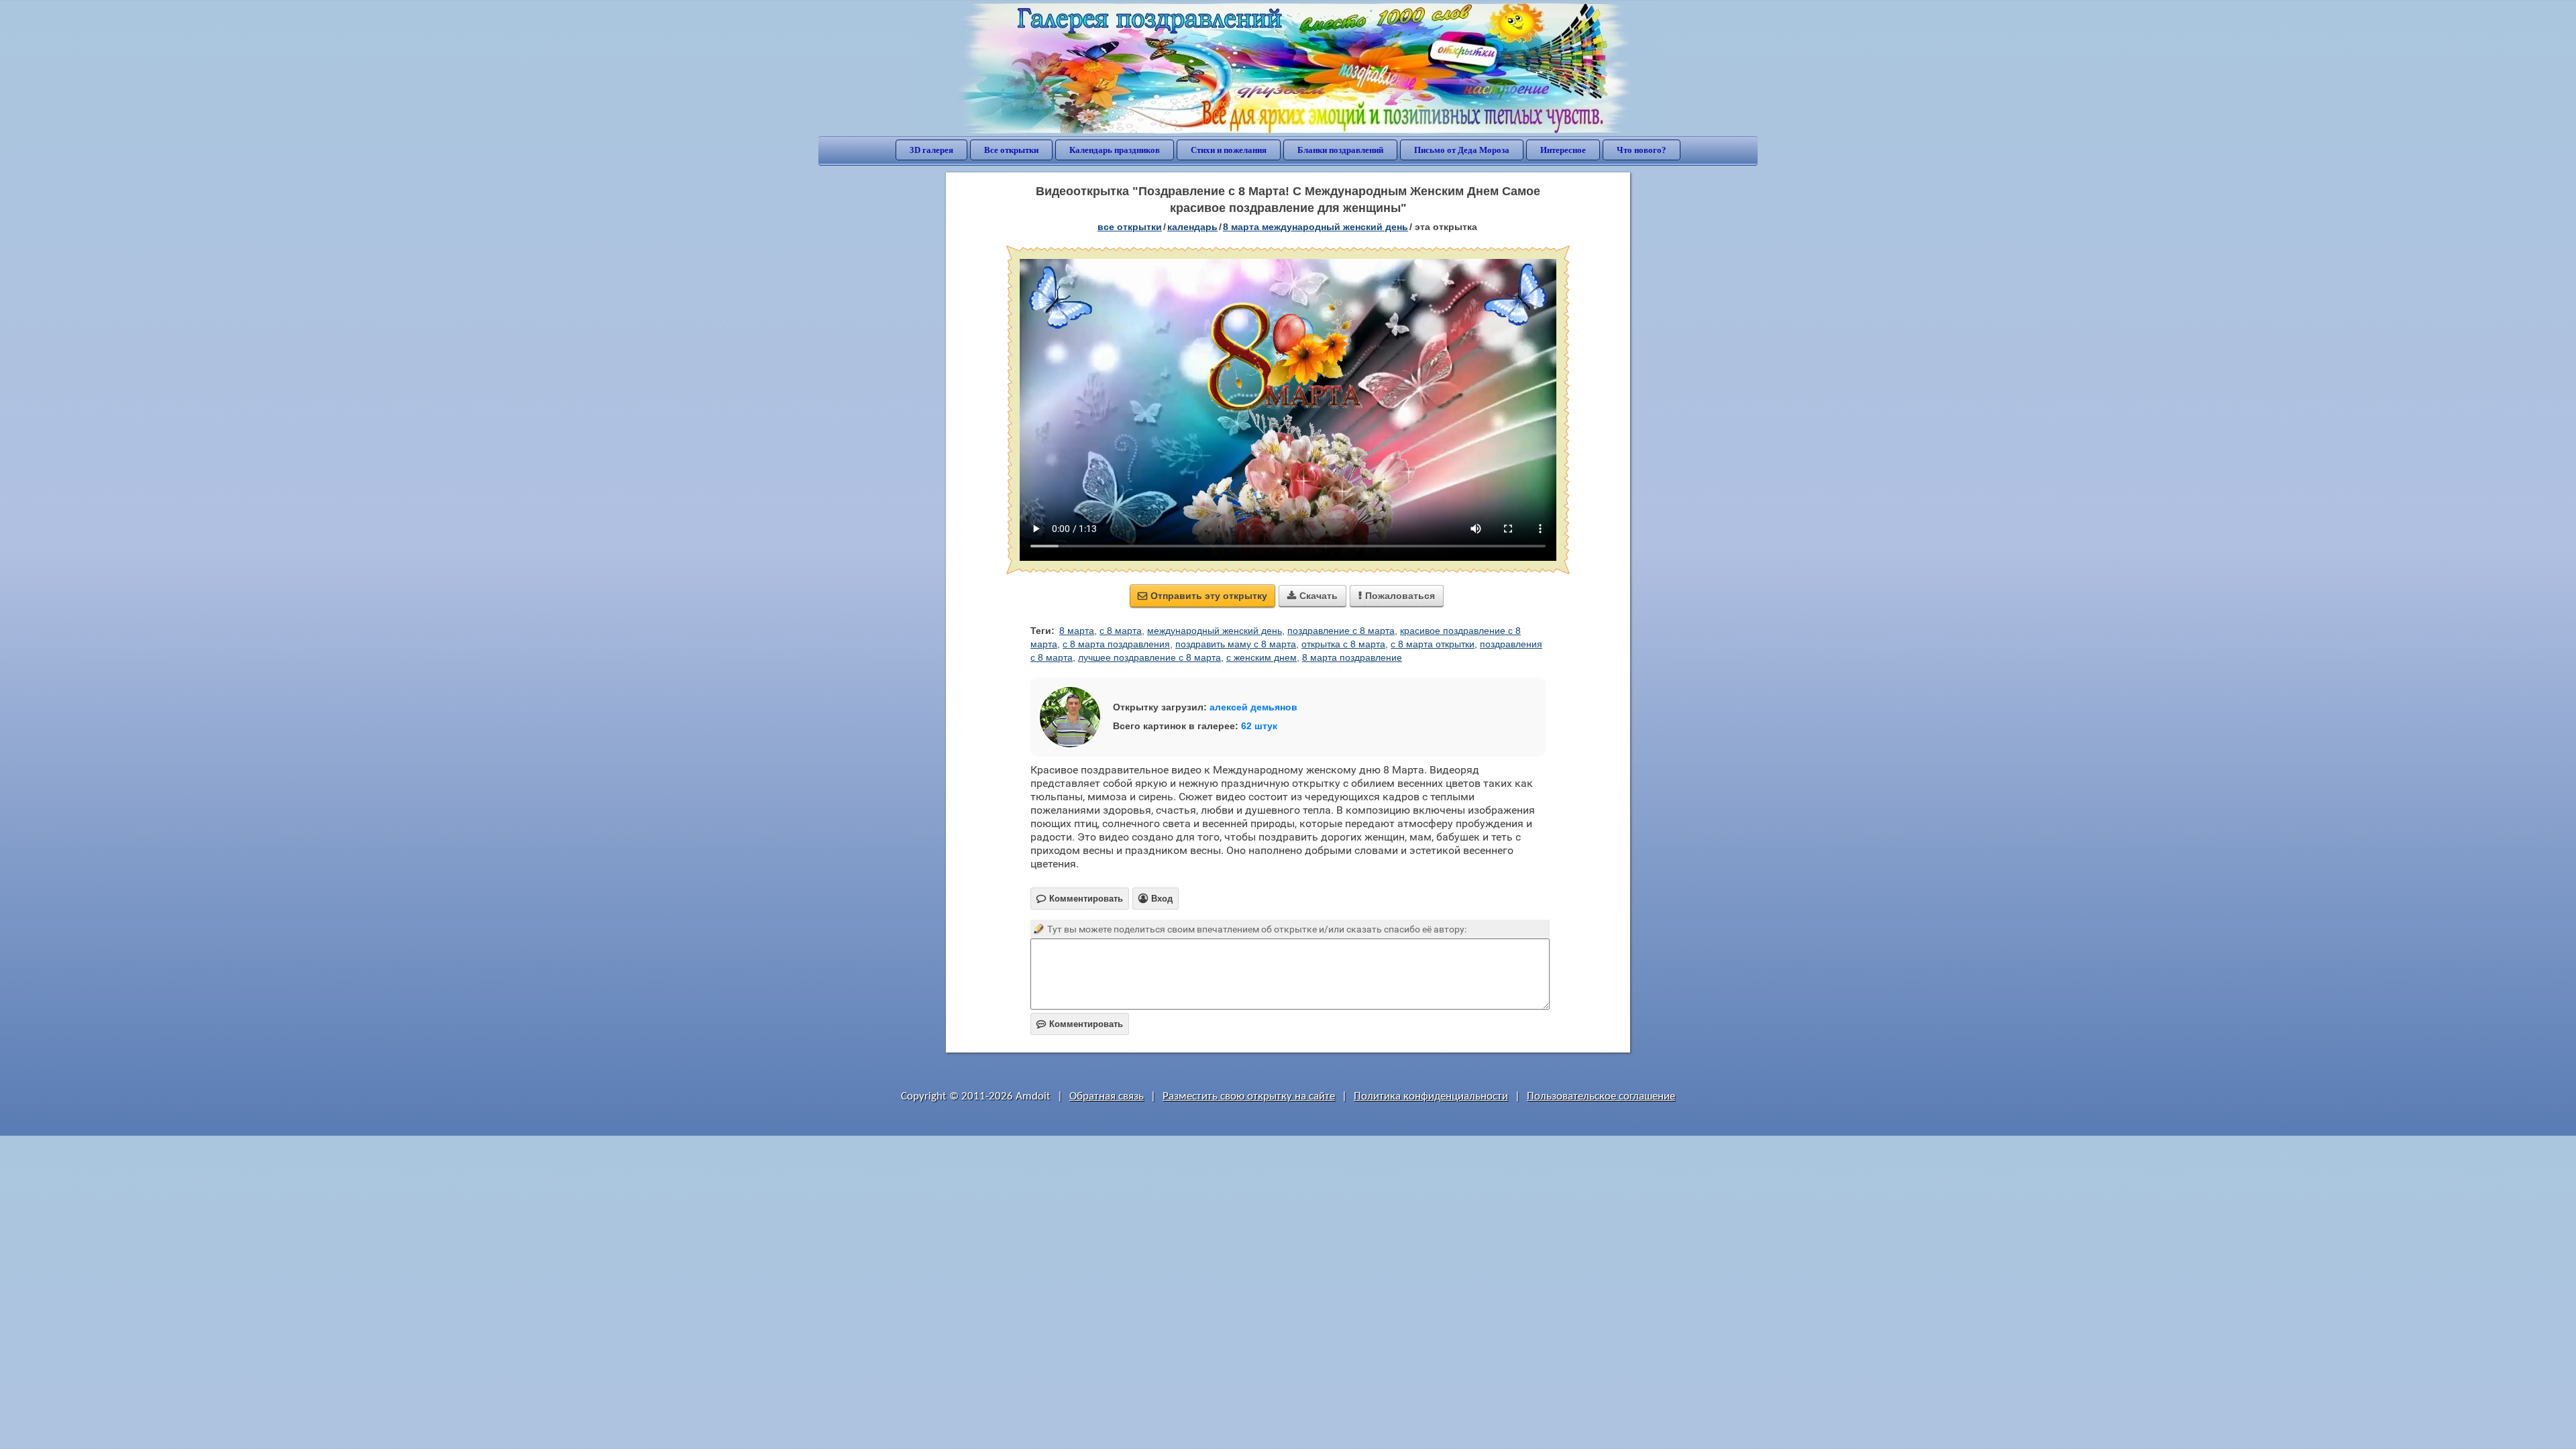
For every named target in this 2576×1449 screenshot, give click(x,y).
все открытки (1130, 227)
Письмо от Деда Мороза (1462, 150)
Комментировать (1080, 1024)
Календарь (1192, 227)
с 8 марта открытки (1433, 644)
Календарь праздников (1115, 150)
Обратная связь (1107, 1096)
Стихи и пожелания (1229, 150)
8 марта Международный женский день (1316, 227)
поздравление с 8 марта (1341, 631)
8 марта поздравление (1352, 657)
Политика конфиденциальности (1431, 1096)
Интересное (1563, 150)
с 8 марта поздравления (1116, 644)
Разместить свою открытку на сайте (1249, 1096)
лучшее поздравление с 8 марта (1149, 657)
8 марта (1077, 631)
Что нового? (1642, 150)
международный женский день (1215, 631)
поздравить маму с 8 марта (1236, 644)
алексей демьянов (1253, 707)
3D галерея (931, 150)
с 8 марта (1121, 631)
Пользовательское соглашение (1601, 1096)
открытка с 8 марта (1343, 644)
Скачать (1312, 596)
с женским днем (1262, 657)
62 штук (1259, 726)
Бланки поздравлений (1340, 150)
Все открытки (1011, 150)
